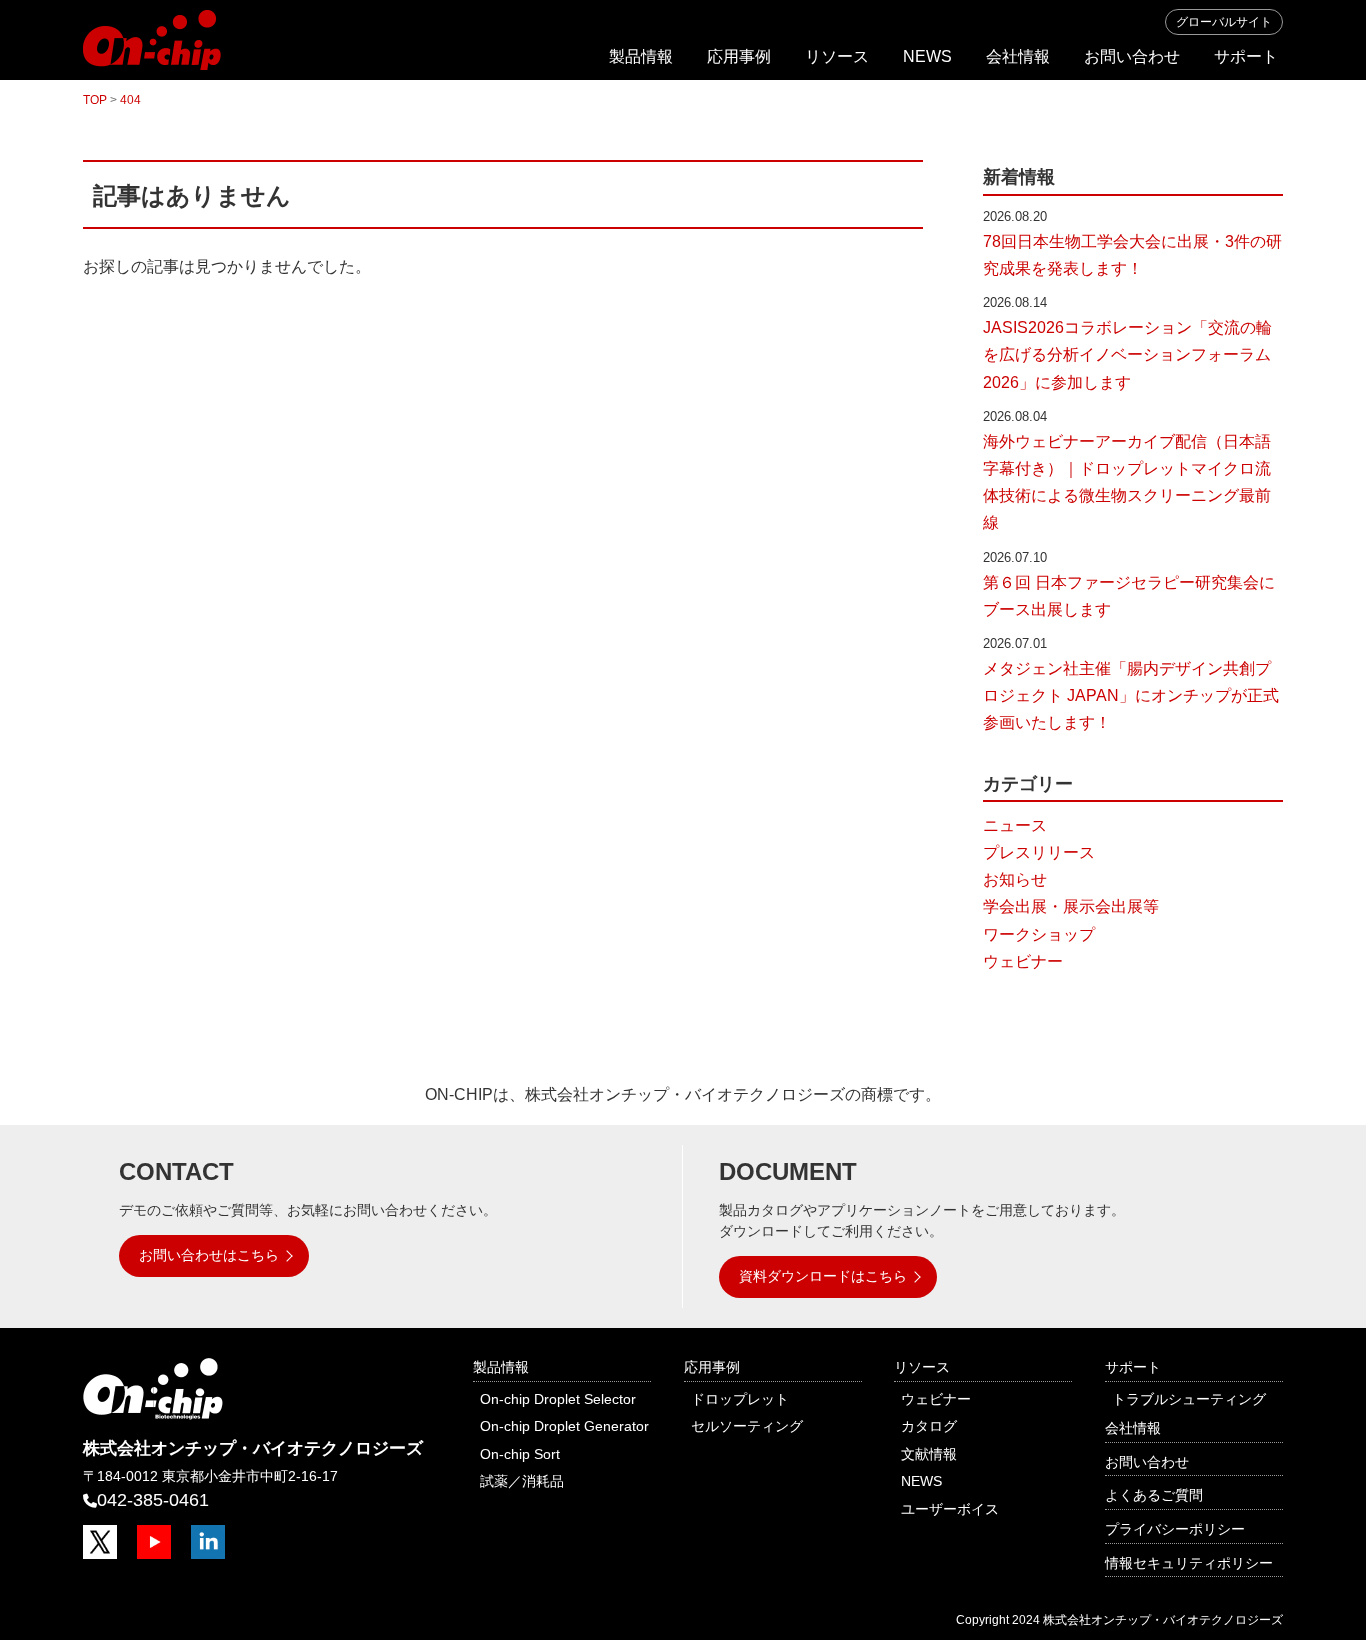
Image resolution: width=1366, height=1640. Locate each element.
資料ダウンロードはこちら (823, 1276)
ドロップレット (740, 1399)
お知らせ (1015, 879)
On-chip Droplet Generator (564, 1426)
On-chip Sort (520, 1454)
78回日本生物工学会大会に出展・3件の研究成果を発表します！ (1132, 255)
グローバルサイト (1224, 22)
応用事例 (739, 56)
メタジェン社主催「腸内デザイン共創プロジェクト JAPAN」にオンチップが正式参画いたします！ (1131, 695)
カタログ (929, 1426)
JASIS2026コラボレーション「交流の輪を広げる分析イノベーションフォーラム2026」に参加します (1127, 354)
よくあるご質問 (1154, 1495)
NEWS (927, 56)
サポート (1246, 56)
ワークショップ (1039, 934)
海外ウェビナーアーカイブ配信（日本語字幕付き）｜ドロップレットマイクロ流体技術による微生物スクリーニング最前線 (1127, 482)
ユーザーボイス (950, 1509)
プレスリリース (1039, 852)
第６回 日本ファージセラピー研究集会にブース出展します (1129, 596)
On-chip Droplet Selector (558, 1399)
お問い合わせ (1132, 56)
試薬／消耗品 (522, 1481)
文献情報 (929, 1454)
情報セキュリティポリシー (1189, 1563)
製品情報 (641, 56)
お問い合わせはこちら (209, 1255)
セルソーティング (747, 1426)
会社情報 (1018, 56)
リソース (837, 56)
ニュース (1015, 825)
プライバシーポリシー (1175, 1529)
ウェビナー (1023, 961)
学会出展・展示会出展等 (1071, 906)
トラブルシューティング (1189, 1399)
